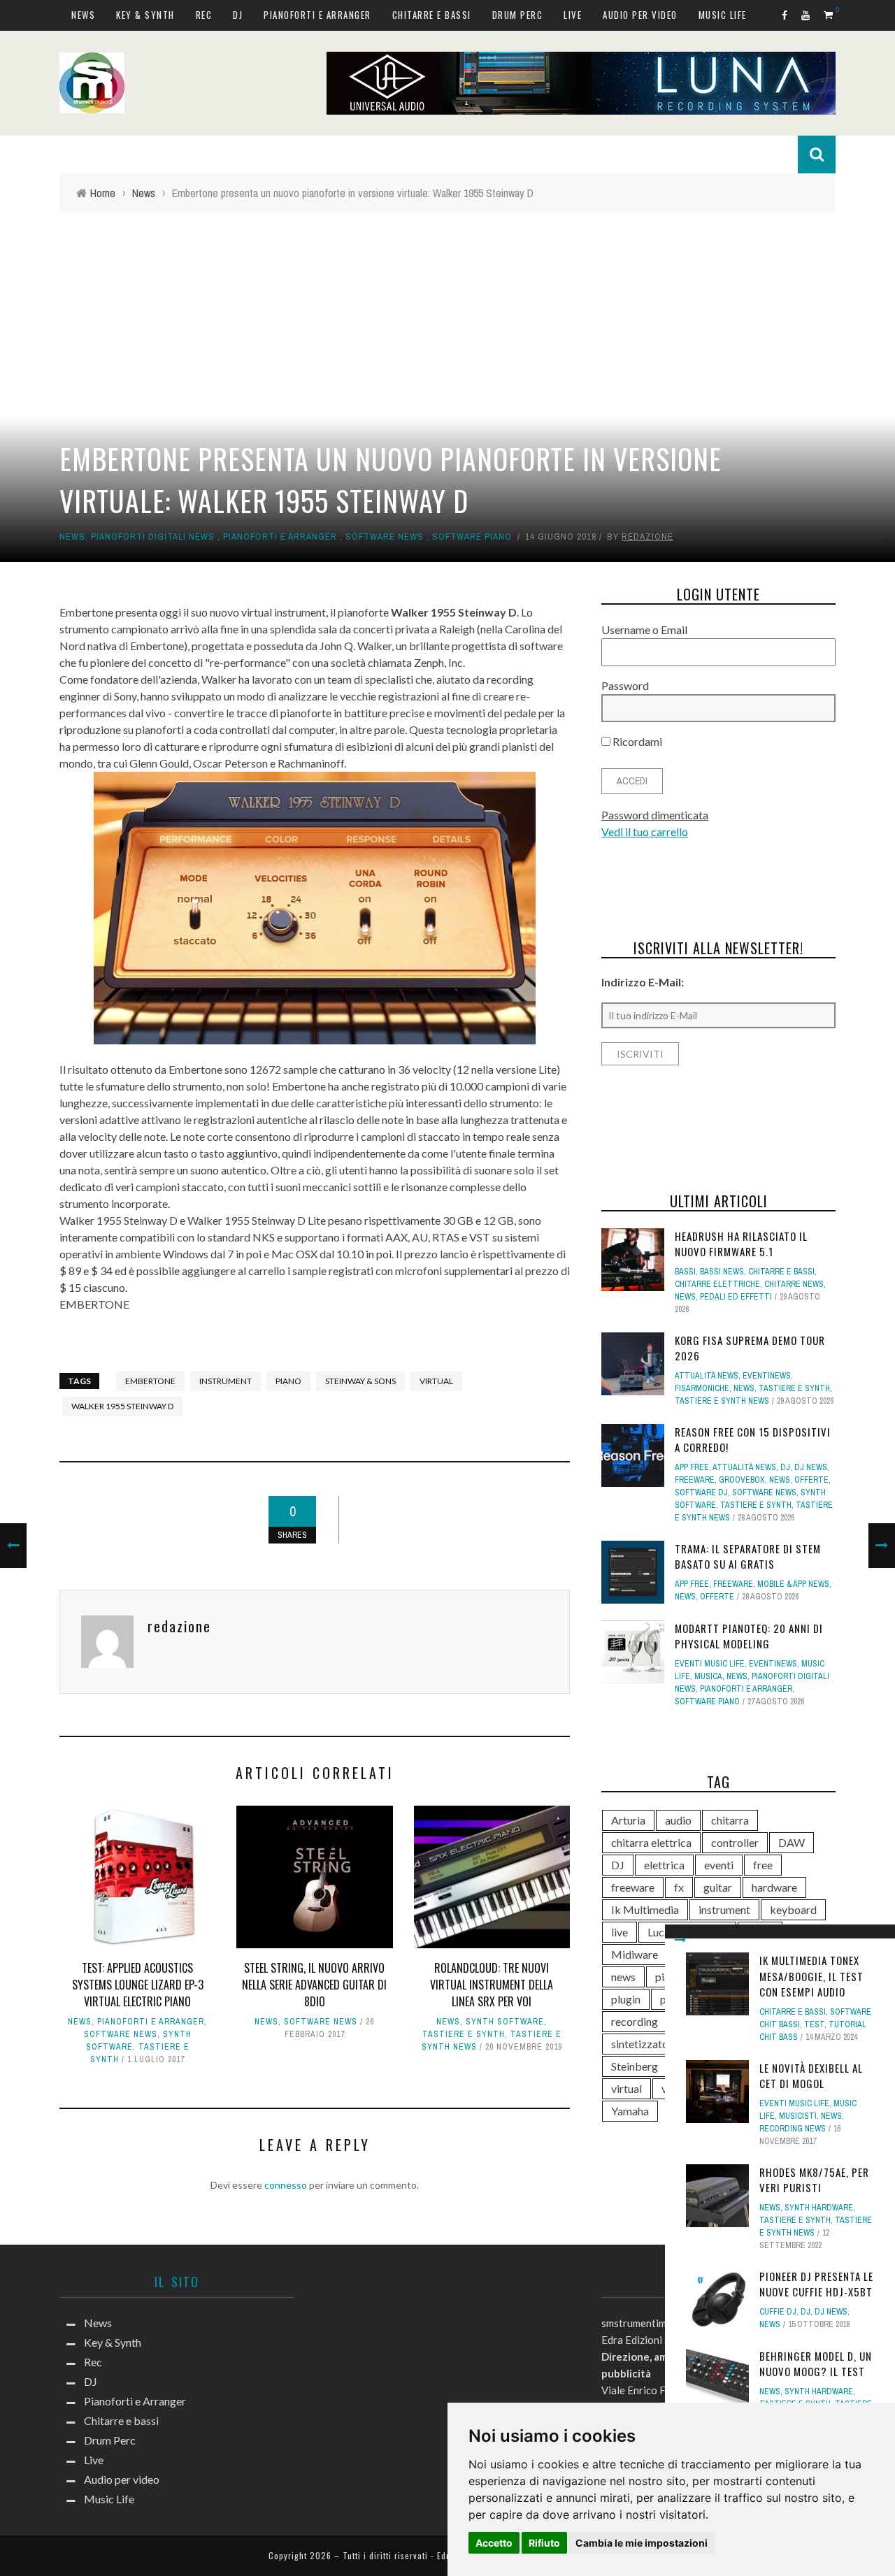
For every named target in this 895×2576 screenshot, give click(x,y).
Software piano (472, 537)
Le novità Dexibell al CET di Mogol (811, 2076)
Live (573, 15)
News (83, 15)
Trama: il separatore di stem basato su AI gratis (748, 1556)
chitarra (730, 1820)
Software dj (701, 1492)
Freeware (695, 1480)
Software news (385, 537)
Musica (708, 1676)
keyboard (793, 1909)
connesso (286, 2185)
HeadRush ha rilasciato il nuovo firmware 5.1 (741, 1244)
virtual (436, 1381)
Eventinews (767, 1376)
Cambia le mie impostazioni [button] (642, 2543)
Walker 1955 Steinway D (122, 1406)
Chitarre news (794, 1284)
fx (679, 1887)
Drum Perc (518, 15)
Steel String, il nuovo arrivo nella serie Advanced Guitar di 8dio (314, 1985)
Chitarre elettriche (717, 1284)
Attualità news (707, 1376)
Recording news (793, 2129)
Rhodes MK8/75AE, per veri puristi (814, 2180)
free (763, 1865)
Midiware (635, 1954)
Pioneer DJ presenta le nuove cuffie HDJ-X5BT (816, 2284)
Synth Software (505, 2022)
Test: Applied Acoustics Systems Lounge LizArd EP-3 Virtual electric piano (138, 1985)
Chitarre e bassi (432, 15)
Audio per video (640, 15)
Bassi (685, 1272)
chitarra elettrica (651, 1842)
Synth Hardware (819, 2208)
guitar (718, 1887)
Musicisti (798, 2116)
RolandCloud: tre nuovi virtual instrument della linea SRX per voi (492, 1985)
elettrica (664, 1865)
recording (635, 2021)
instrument (225, 1381)
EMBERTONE (94, 1304)
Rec (204, 15)
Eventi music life (794, 2103)
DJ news (831, 2312)
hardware (774, 1887)
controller (735, 1842)
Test (814, 2024)
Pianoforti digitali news (153, 537)
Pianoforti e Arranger (317, 15)
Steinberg (635, 2066)
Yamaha (630, 2111)
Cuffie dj (778, 2312)
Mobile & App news (793, 1584)
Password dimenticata (655, 815)
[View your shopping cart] (830, 14)
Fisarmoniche (702, 1388)
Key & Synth (145, 15)
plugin (626, 1999)
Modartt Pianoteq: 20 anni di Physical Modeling (749, 1636)
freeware (633, 1887)
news (623, 1977)
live (620, 1932)
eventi (719, 1865)
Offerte (811, 1480)
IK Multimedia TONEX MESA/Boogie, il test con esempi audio (811, 1976)
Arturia (628, 1820)
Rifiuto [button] (544, 2543)
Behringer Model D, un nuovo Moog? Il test (816, 2364)
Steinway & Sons (360, 1381)
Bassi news (722, 1272)
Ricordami (636, 741)
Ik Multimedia (645, 1909)
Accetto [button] (494, 2543)
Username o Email (644, 629)
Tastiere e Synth (464, 2034)
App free (692, 1467)
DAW (792, 1842)
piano (288, 1381)
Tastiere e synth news (722, 1401)
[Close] (680, 1940)
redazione (647, 537)
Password (625, 685)
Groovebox (742, 1480)
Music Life (723, 15)
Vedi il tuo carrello (645, 832)
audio (678, 1820)
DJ (238, 15)
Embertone (150, 1381)
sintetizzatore (645, 2044)
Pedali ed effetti (736, 1297)
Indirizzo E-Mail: (643, 982)
